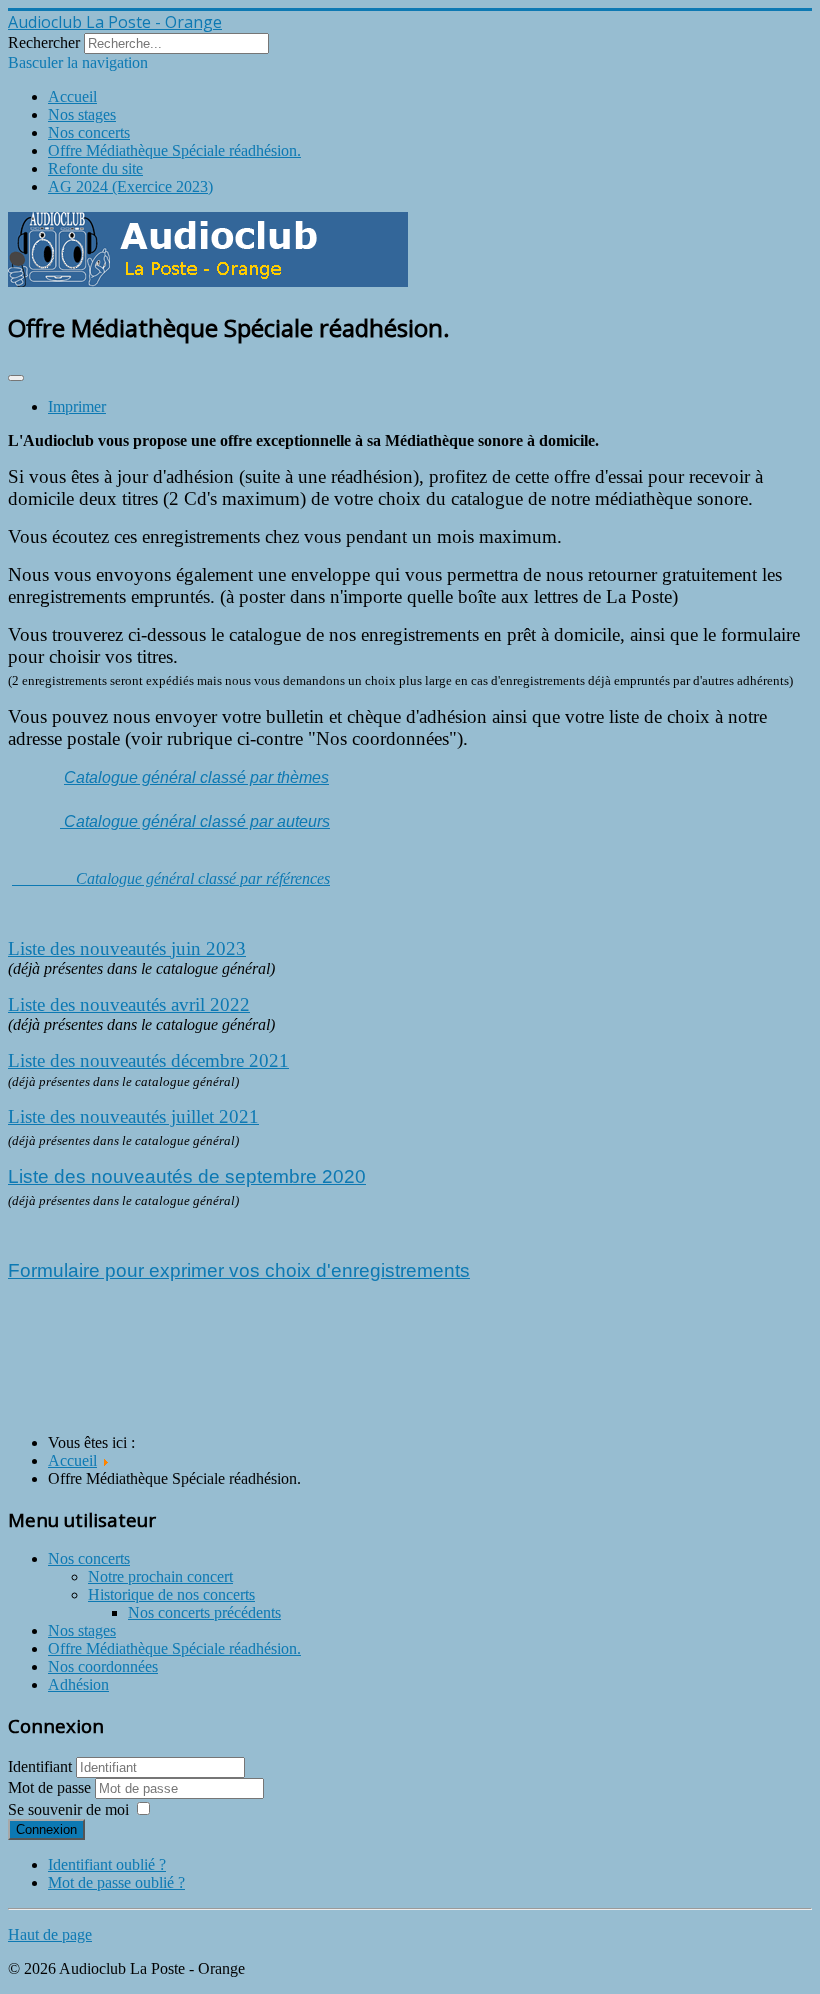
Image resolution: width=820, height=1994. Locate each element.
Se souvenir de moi (68, 1809)
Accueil (72, 96)
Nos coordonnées (103, 1666)
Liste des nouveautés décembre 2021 (148, 1060)
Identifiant (40, 1766)
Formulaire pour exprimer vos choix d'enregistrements (239, 1270)
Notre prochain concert (160, 1576)
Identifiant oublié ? (107, 1864)
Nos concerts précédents (204, 1612)
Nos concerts (89, 132)
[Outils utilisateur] (16, 378)
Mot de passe (51, 1787)
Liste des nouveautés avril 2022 (129, 1004)
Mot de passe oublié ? (116, 1882)
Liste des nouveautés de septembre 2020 (187, 1176)
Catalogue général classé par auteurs (195, 821)
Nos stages (82, 114)
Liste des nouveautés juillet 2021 (133, 1116)
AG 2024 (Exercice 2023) (130, 186)
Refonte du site (95, 168)
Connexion (46, 1829)
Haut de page (50, 1934)
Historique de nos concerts (171, 1594)
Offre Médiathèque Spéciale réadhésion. (174, 150)
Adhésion (78, 1684)
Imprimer (77, 406)
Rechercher (44, 42)
